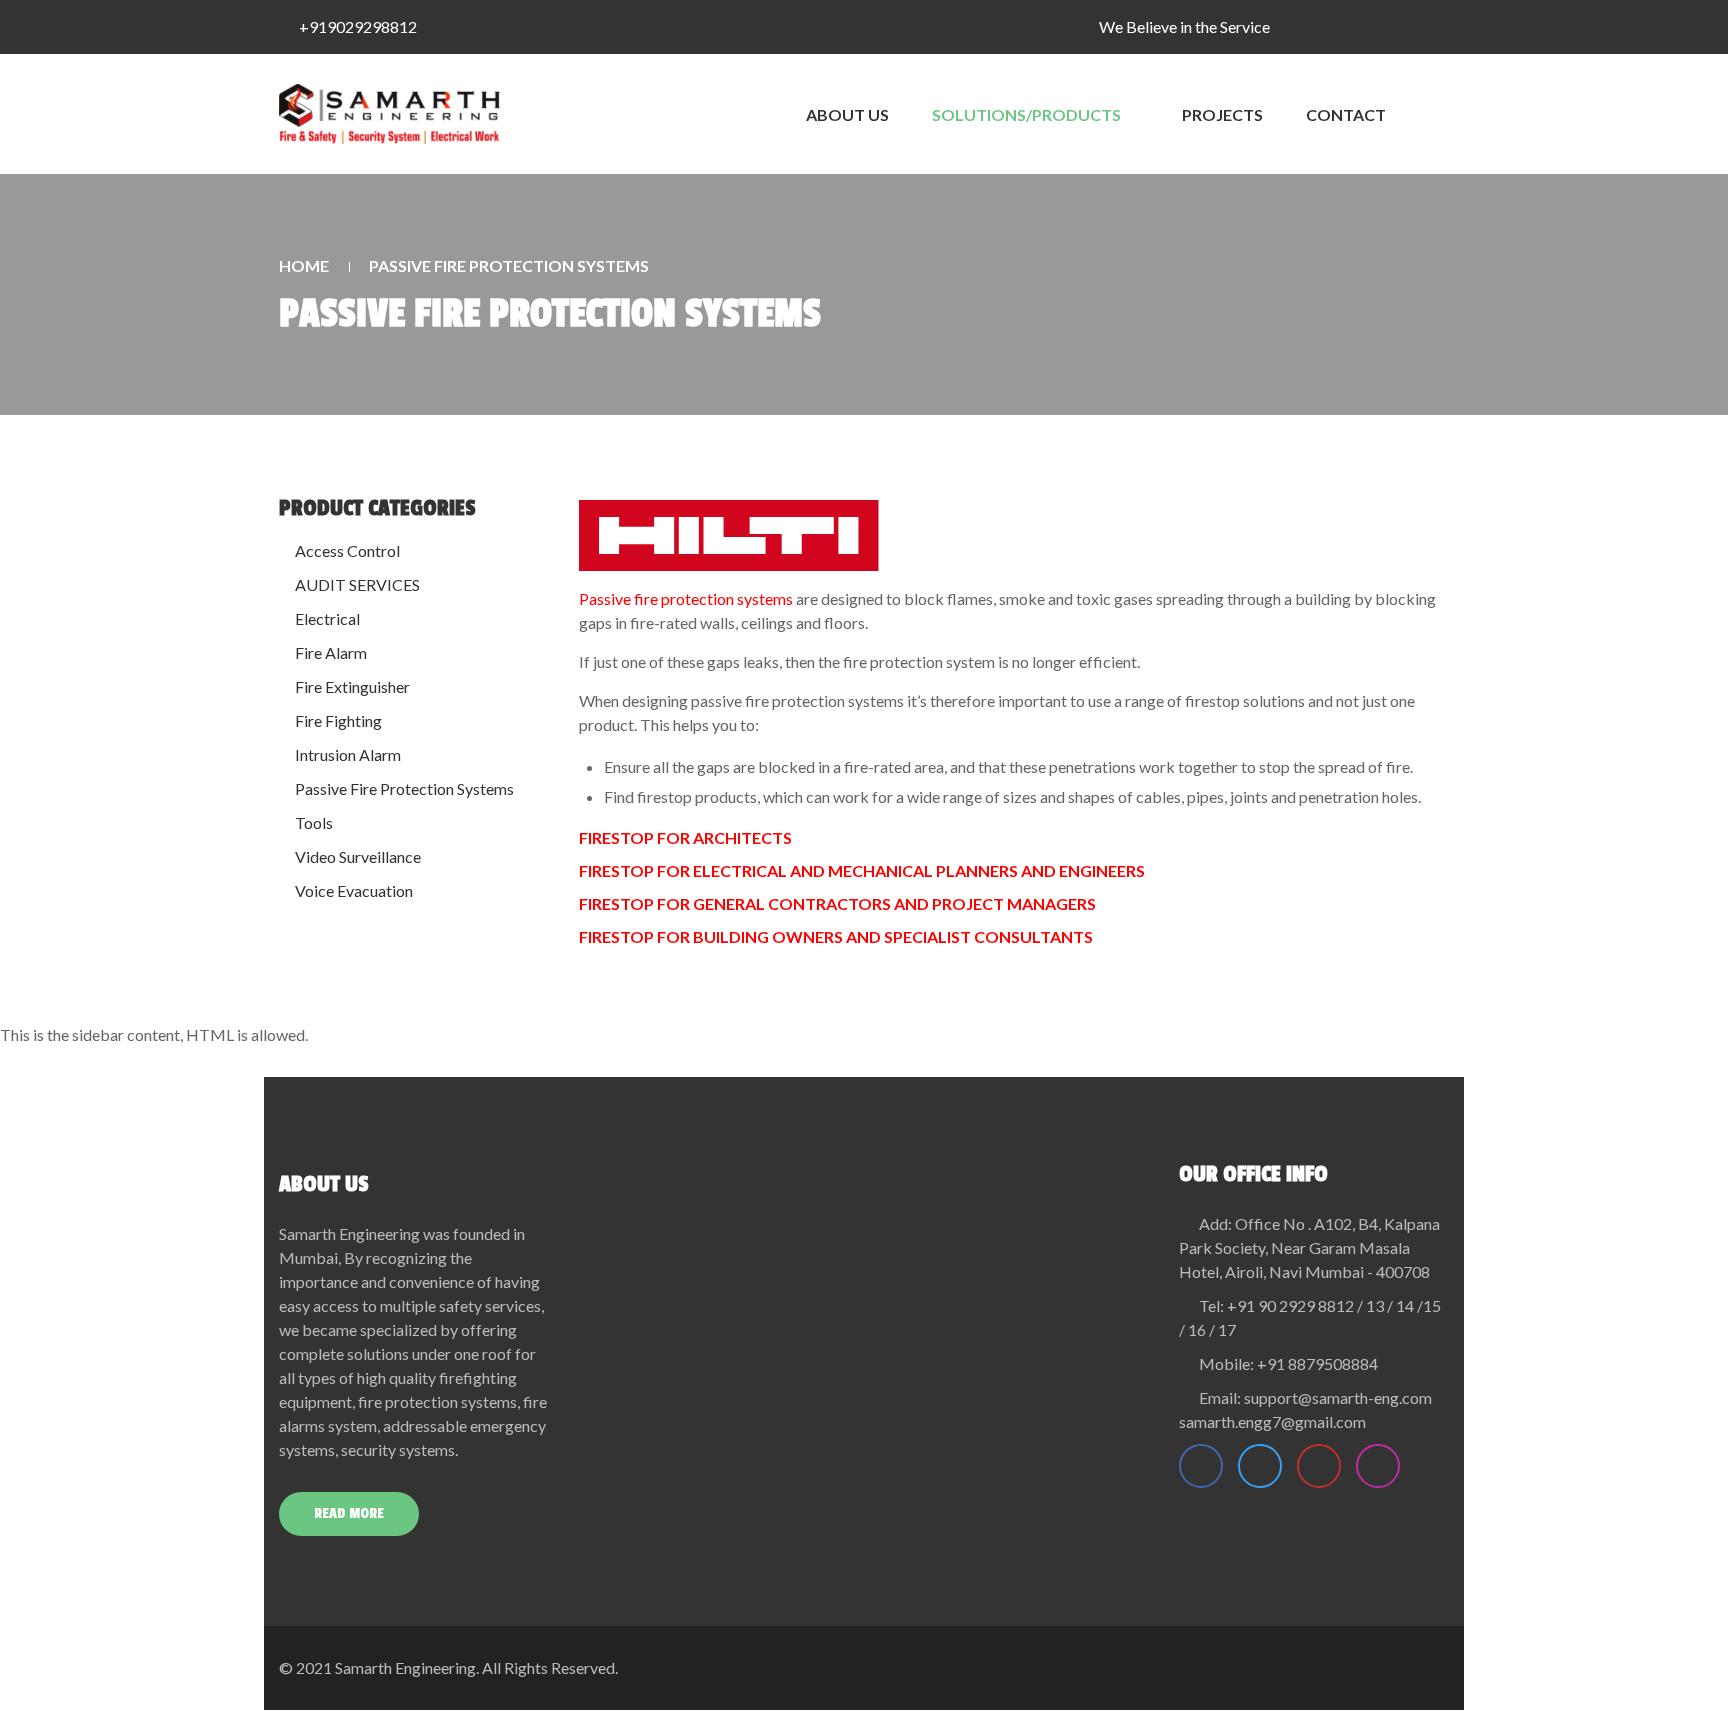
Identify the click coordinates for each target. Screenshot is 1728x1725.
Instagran (1378, 1466)
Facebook (1201, 1466)
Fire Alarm (331, 652)
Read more (349, 1513)
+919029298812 (358, 26)
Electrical (327, 618)
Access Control (347, 550)
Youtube (1319, 1466)
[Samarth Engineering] (389, 114)
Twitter (1260, 1466)
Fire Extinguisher (352, 686)
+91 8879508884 (1317, 1363)
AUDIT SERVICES (357, 584)
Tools (314, 822)
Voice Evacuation (354, 890)
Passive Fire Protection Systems (404, 788)
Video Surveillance (358, 856)
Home (304, 265)
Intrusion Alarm (348, 754)
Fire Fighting (338, 720)
